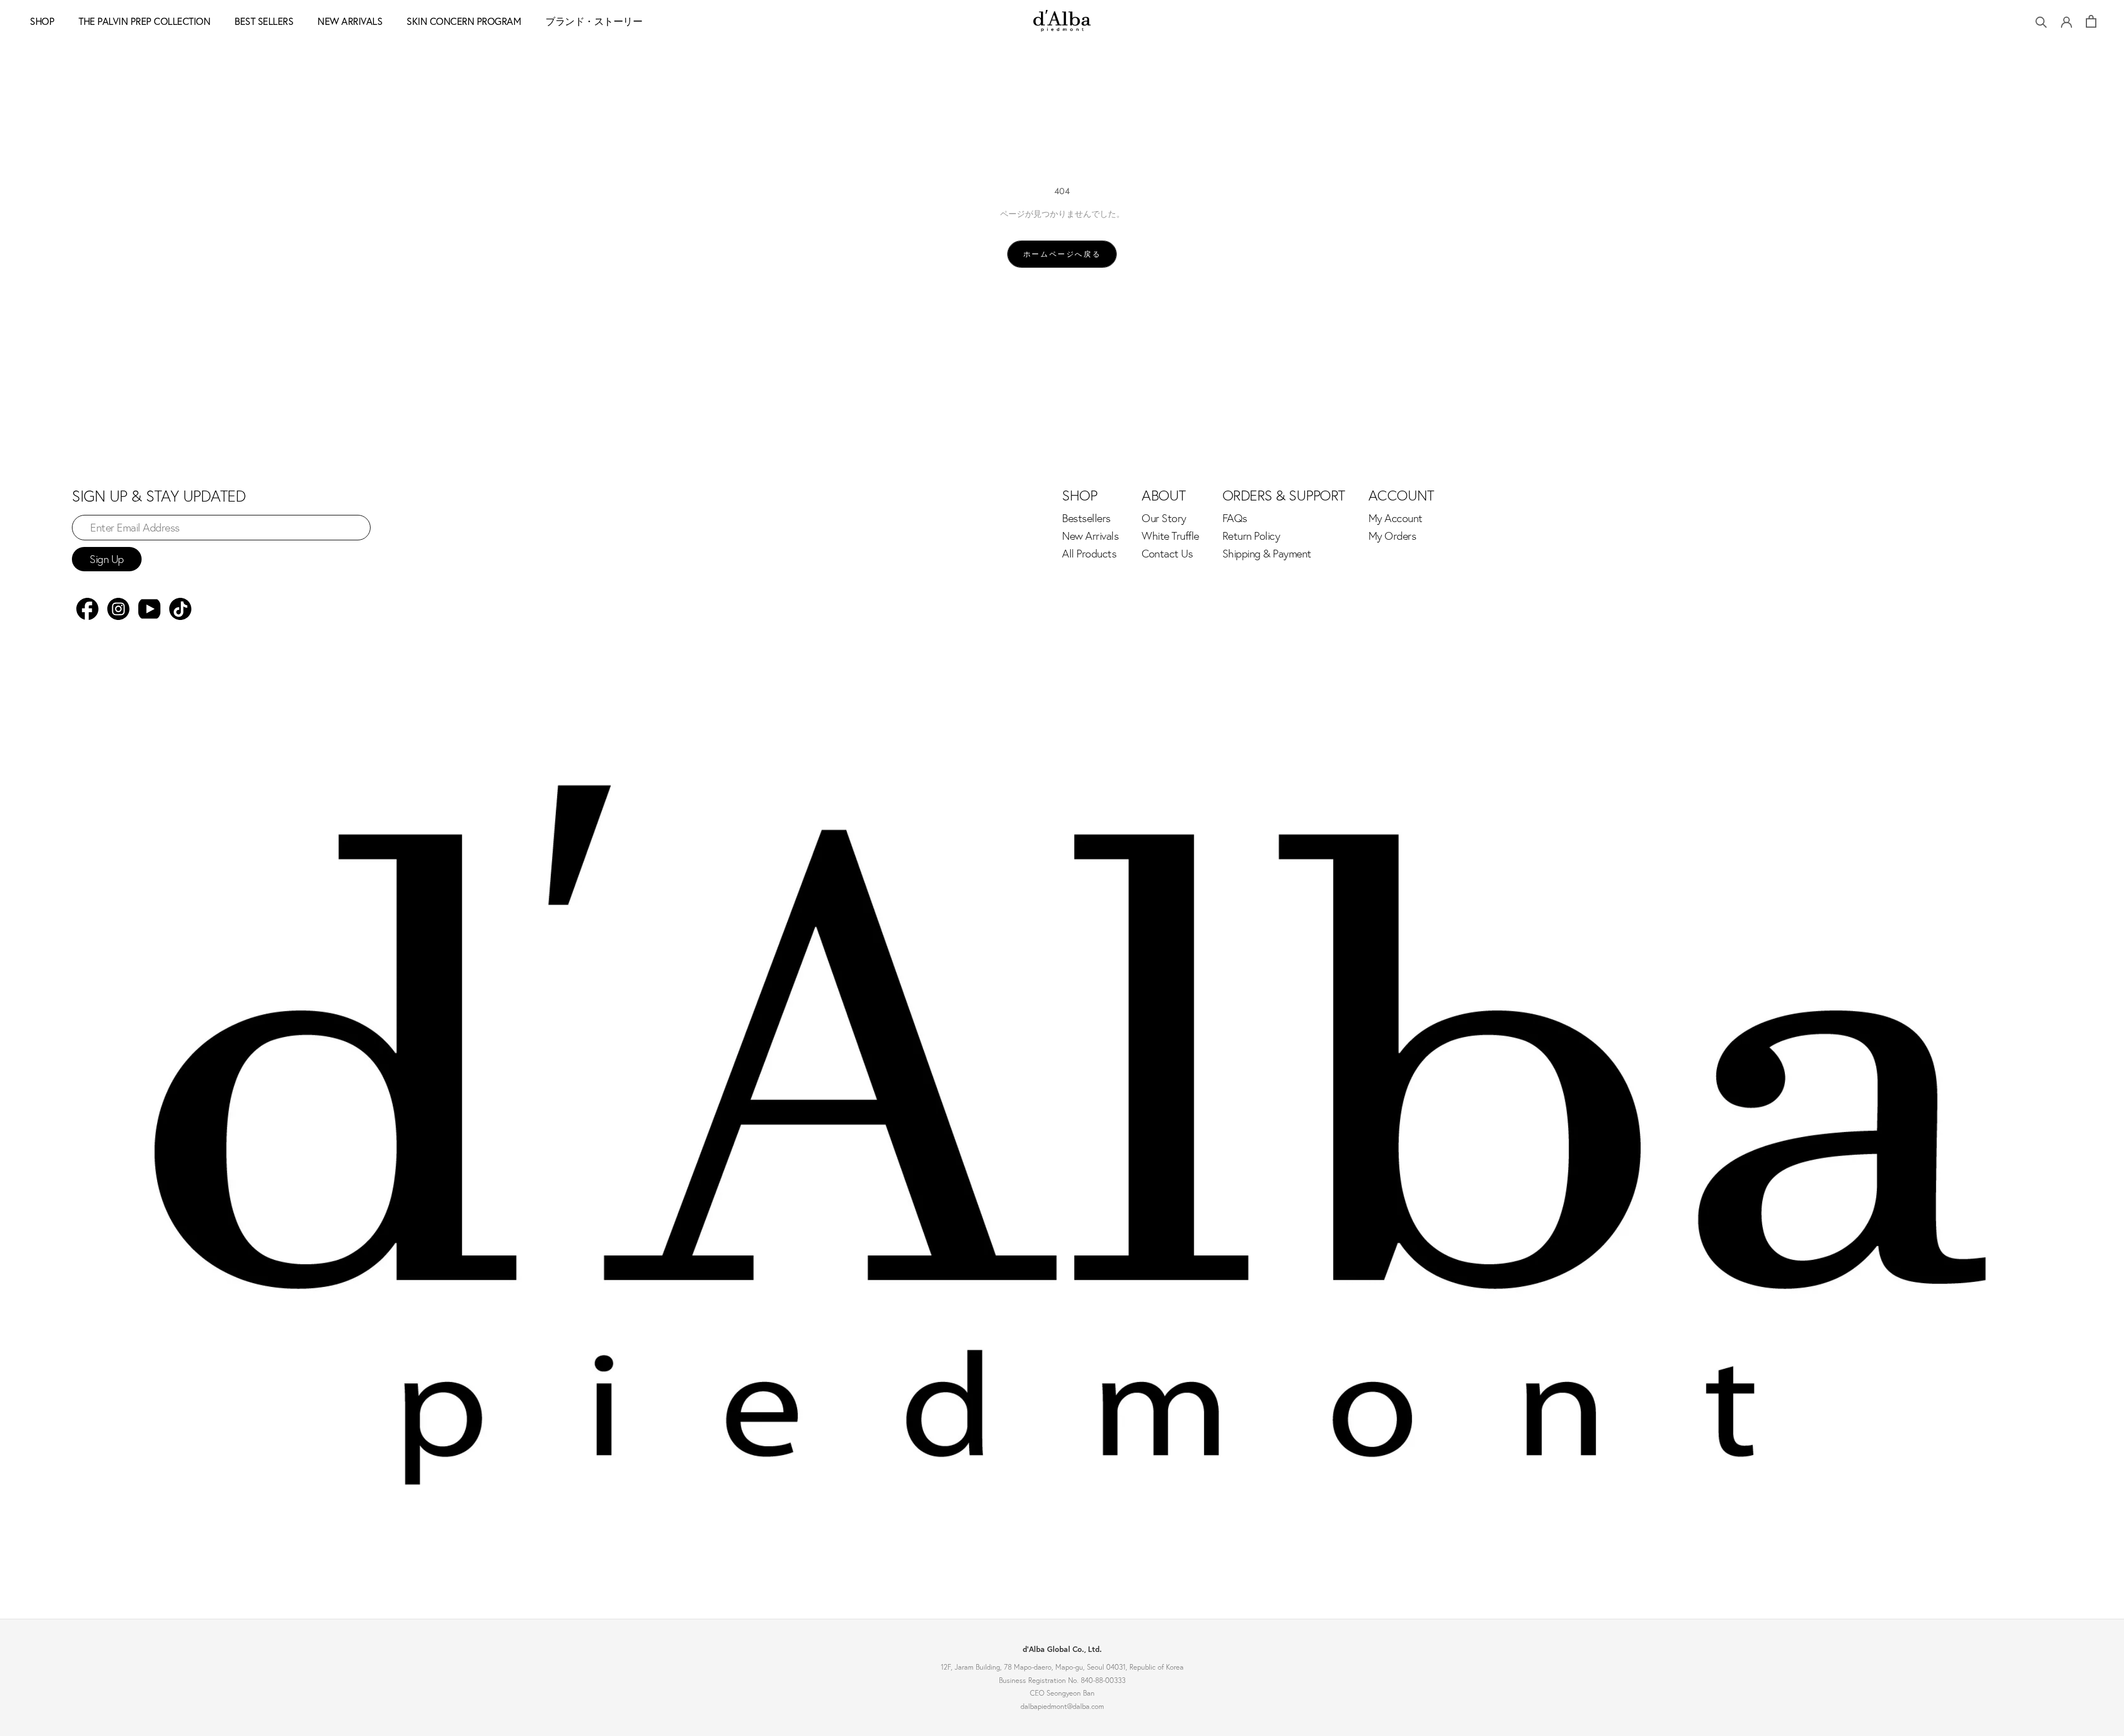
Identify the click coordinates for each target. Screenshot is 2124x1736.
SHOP (42, 21)
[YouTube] (149, 609)
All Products (1089, 554)
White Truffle (1170, 536)
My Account (1396, 518)
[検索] (2041, 21)
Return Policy (1251, 536)
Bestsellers (1086, 518)
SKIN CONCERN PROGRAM (464, 21)
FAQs (1235, 518)
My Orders (1392, 536)
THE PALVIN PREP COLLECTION (144, 21)
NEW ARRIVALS (350, 21)
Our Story (1164, 518)
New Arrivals (1090, 536)
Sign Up (107, 559)
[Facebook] (87, 609)
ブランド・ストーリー (594, 21)
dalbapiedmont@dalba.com (1062, 1706)
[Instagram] (118, 609)
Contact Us (1167, 554)
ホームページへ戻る (1062, 254)
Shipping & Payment (1267, 554)
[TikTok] (180, 609)
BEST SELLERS (264, 21)
